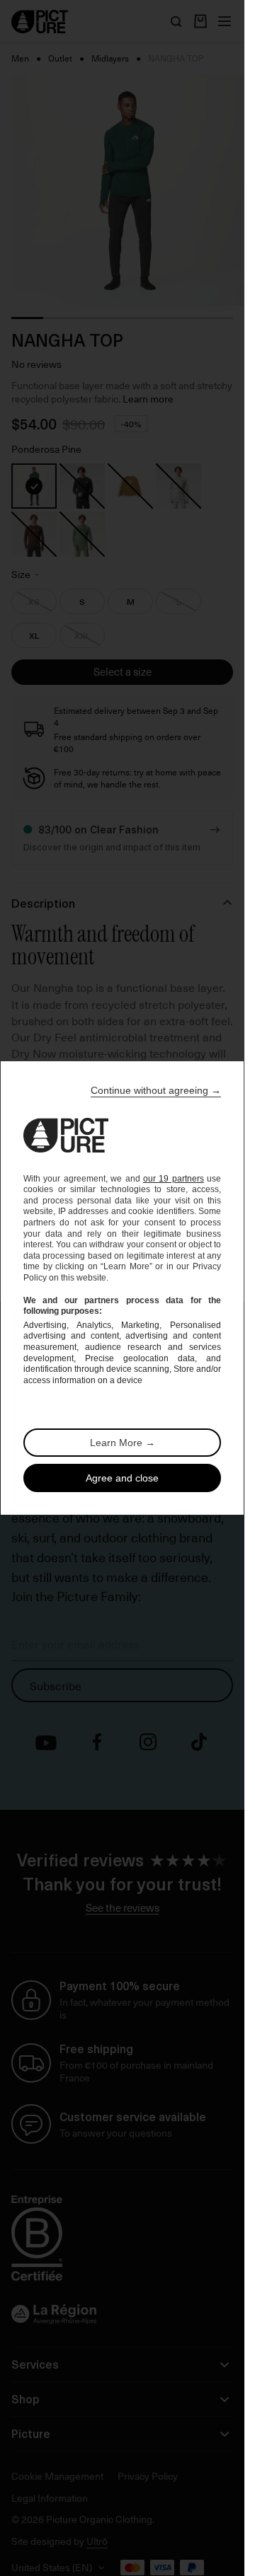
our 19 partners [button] (174, 1179)
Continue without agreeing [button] (156, 1090)
